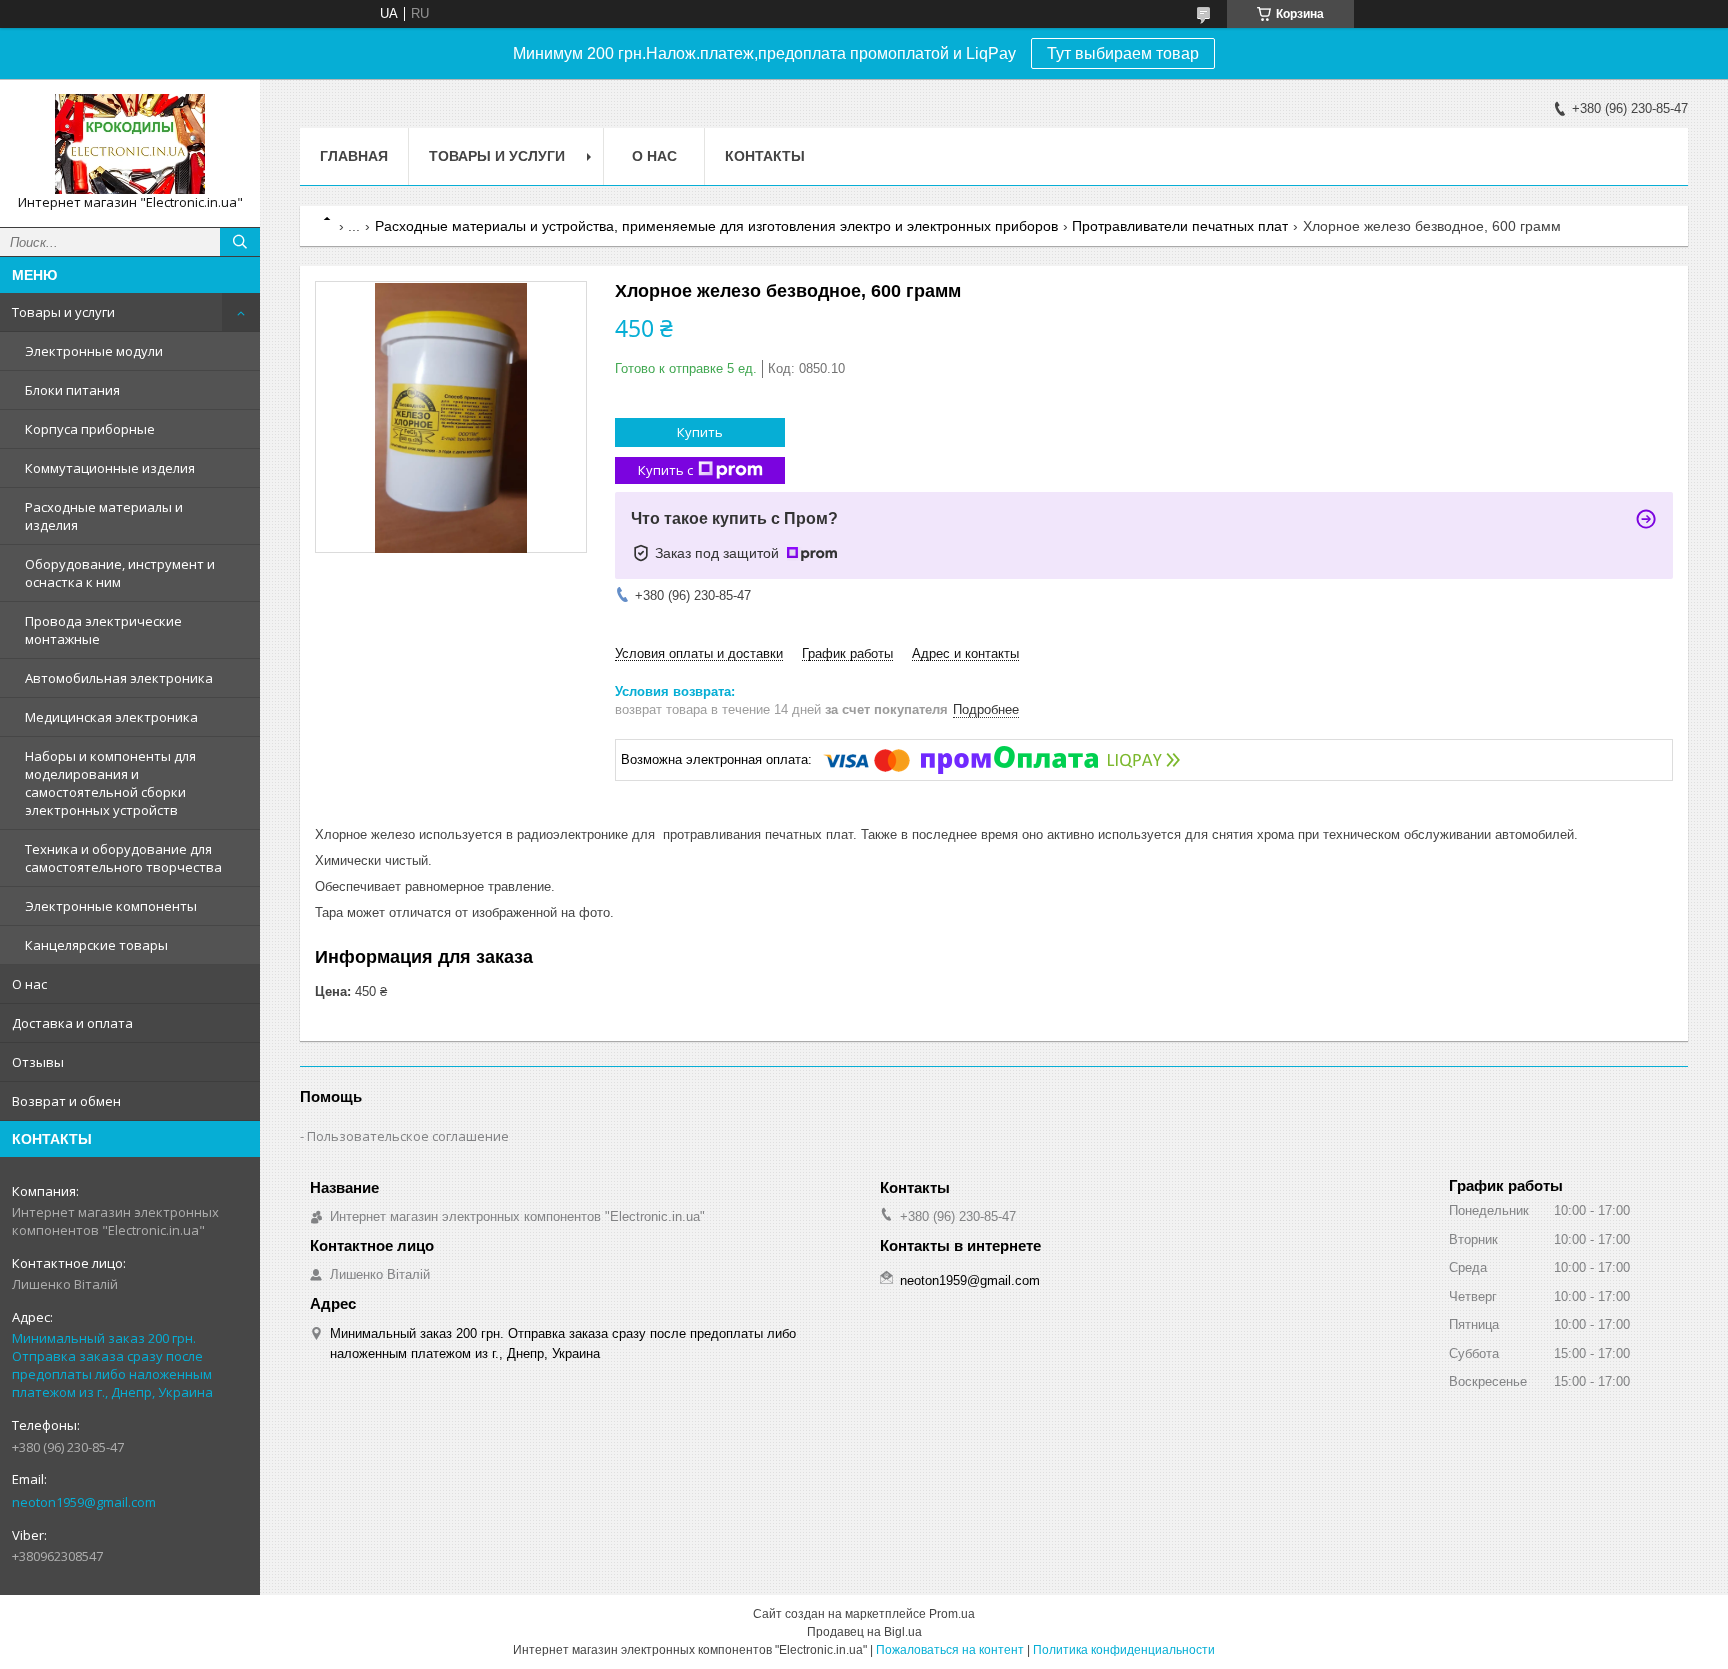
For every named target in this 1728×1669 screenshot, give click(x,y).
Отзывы (38, 1062)
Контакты (765, 156)
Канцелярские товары (96, 945)
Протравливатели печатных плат (1180, 226)
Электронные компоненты (111, 906)
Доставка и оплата (72, 1023)
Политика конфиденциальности (1124, 1650)
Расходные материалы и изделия (104, 516)
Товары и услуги (63, 312)
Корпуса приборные (90, 429)
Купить (700, 432)
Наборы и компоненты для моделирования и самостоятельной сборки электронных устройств (110, 783)
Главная (354, 156)
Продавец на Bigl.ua (864, 1632)
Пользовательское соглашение (408, 1136)
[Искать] (240, 242)
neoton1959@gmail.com (84, 1502)
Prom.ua (952, 1614)
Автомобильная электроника (119, 678)
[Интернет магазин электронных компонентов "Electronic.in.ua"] (130, 144)
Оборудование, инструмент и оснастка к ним (120, 573)
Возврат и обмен (66, 1101)
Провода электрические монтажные (103, 630)
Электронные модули (94, 351)
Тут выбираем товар (1123, 53)
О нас (29, 984)
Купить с (665, 470)
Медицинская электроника (111, 717)
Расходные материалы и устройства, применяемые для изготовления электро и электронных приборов (716, 226)
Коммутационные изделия (110, 468)
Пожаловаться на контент (950, 1650)
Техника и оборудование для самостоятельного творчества (123, 858)
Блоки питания (72, 390)
